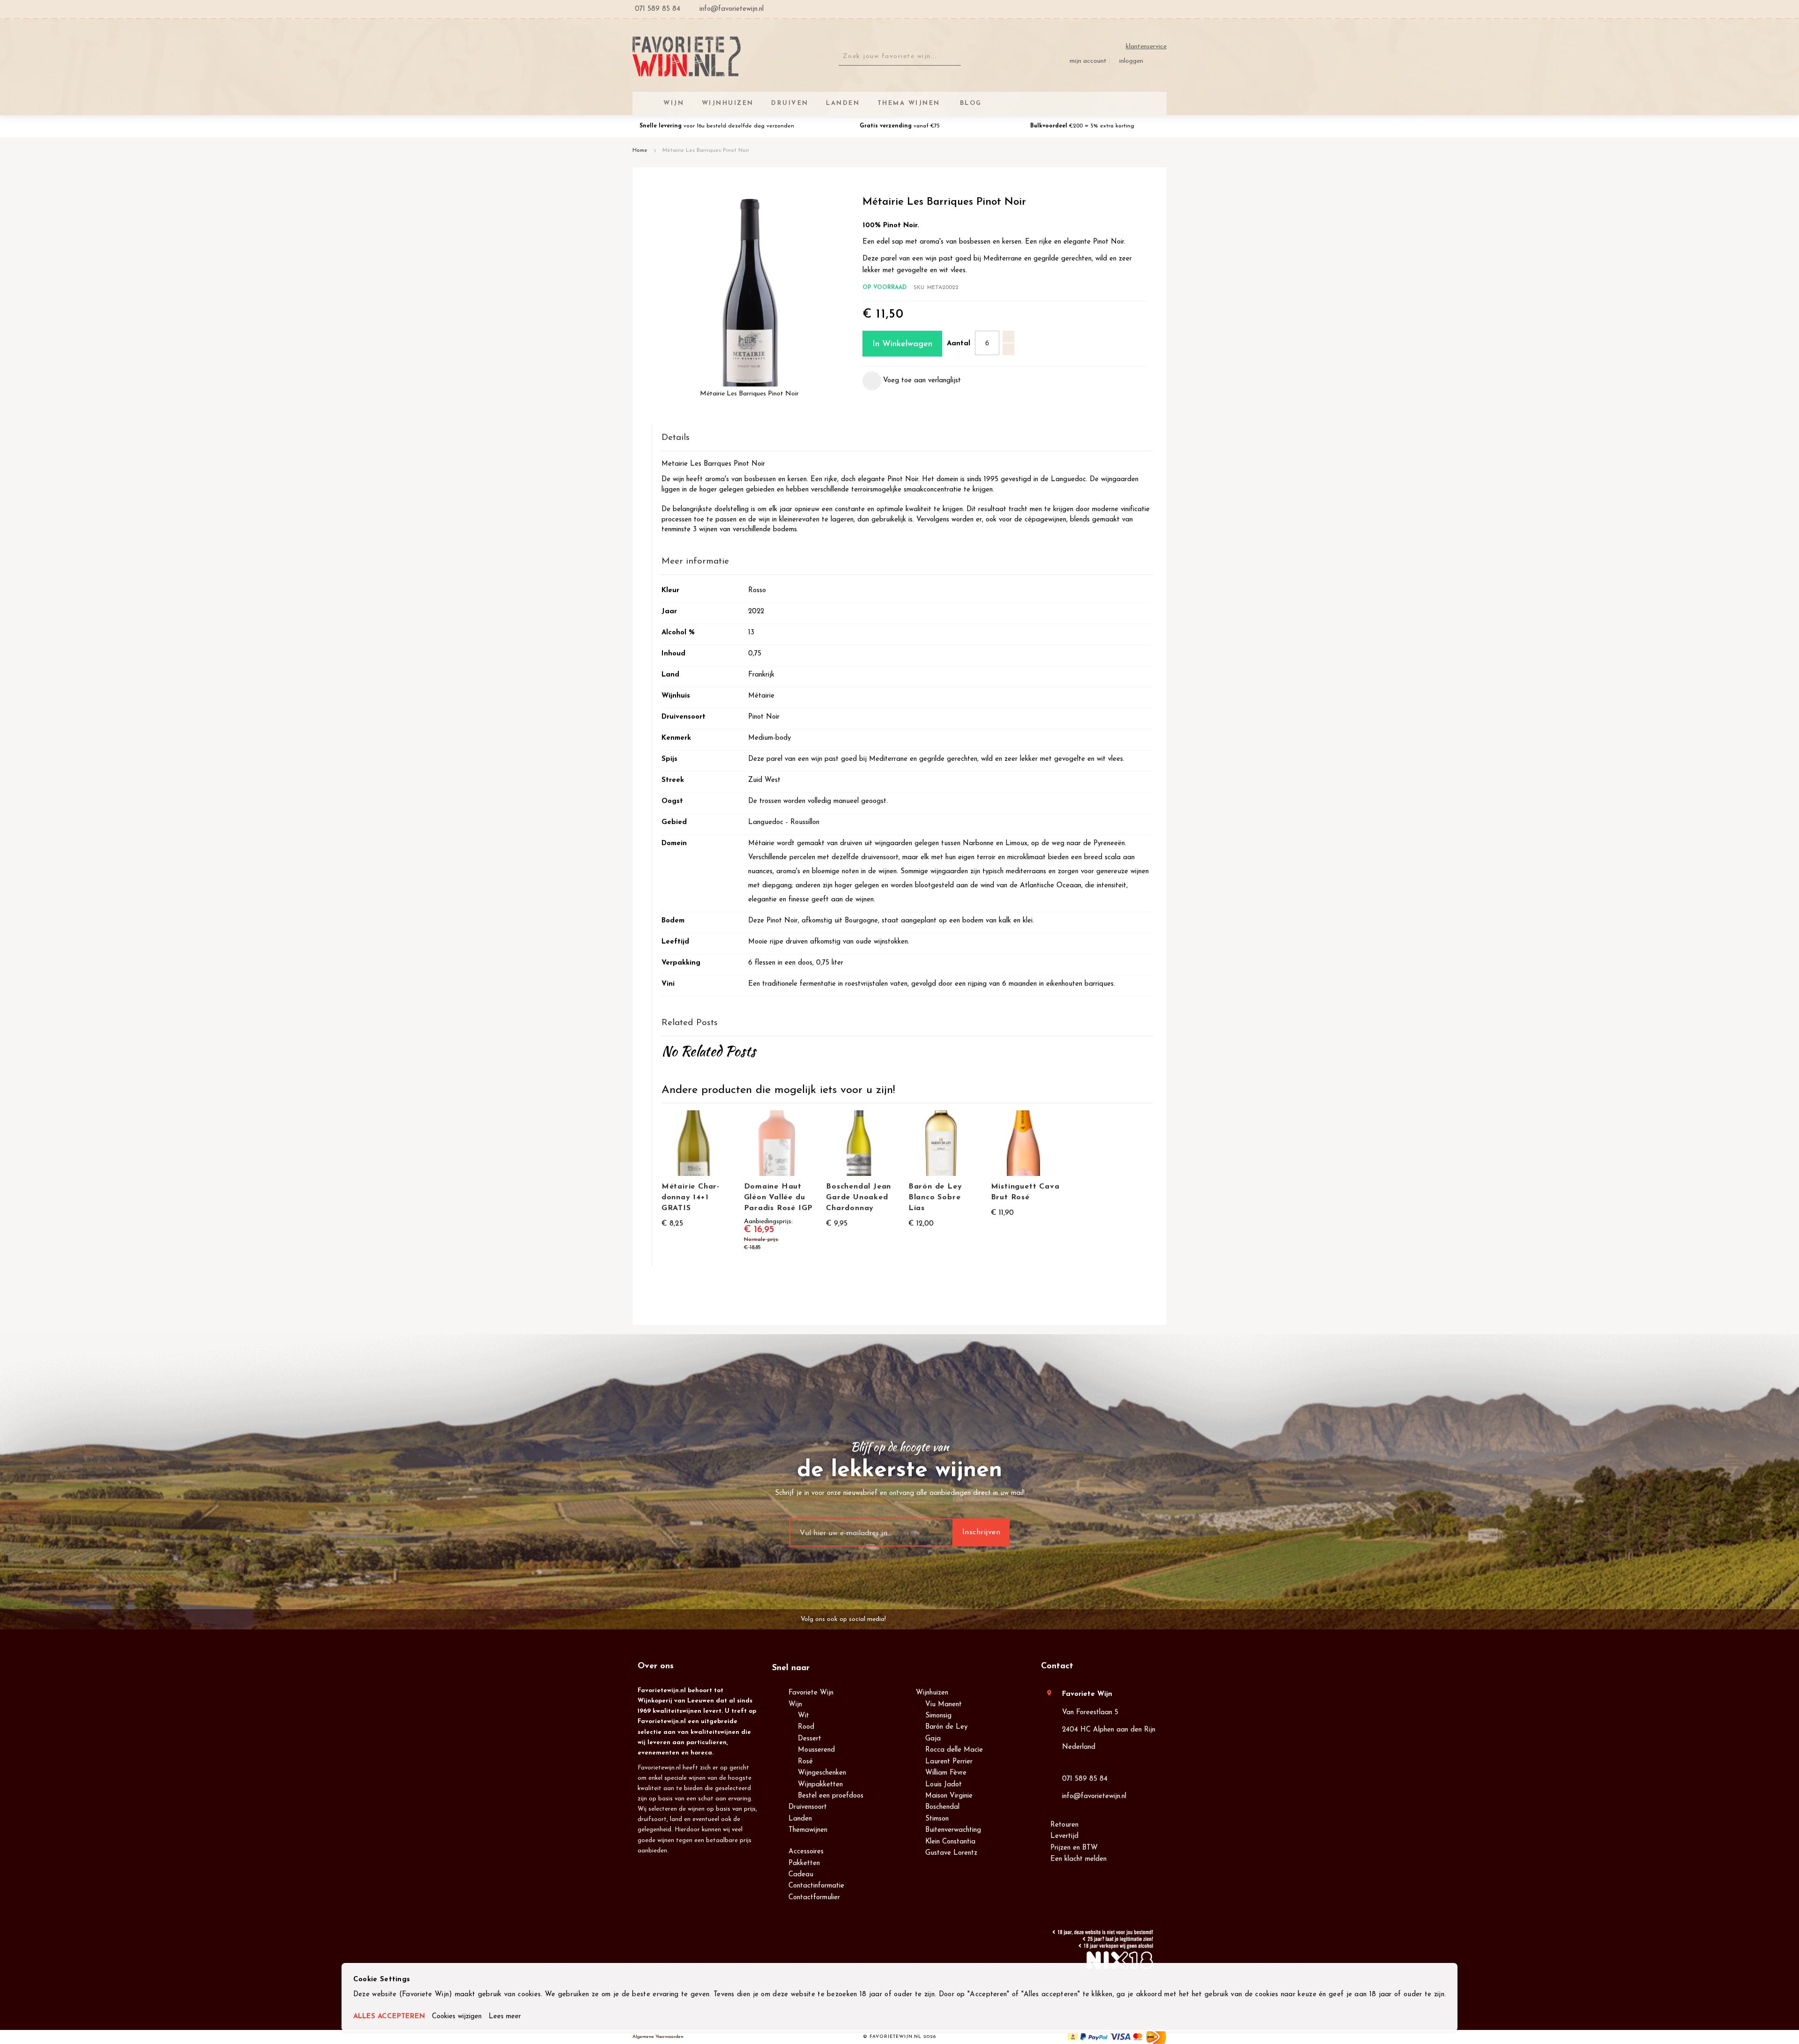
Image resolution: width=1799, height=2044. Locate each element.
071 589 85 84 (1085, 1779)
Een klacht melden (1078, 1859)
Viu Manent (944, 1705)
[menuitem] (969, 103)
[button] (912, 381)
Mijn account (1088, 61)
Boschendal (942, 1807)
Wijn (795, 1705)
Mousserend (816, 1750)
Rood (806, 1727)
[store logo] (687, 56)
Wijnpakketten (820, 1785)
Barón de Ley (946, 1727)
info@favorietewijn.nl (1094, 1796)
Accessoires (806, 1852)
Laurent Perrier (949, 1762)
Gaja (933, 1739)
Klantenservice (1146, 47)
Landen (800, 1819)
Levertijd (1064, 1836)
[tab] (907, 438)
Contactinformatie (816, 1886)
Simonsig (938, 1716)
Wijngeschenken (822, 1773)
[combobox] (900, 57)
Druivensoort (808, 1807)
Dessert (810, 1739)
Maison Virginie (949, 1796)
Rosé (805, 1762)
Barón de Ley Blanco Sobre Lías (935, 1197)
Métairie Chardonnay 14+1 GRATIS (690, 1197)
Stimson (937, 1819)
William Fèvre (946, 1773)
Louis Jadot (944, 1785)
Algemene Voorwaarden (658, 2037)
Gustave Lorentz (951, 1853)
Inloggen (1131, 61)
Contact (1057, 1666)
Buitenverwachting (953, 1830)
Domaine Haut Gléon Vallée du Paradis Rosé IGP (779, 1197)
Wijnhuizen (932, 1693)
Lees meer (505, 2017)
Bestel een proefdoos (831, 1796)
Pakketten (804, 1863)
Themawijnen (808, 1830)
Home (640, 150)
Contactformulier (814, 1898)
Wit (803, 1716)
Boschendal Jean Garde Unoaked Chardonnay (859, 1197)
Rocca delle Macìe (954, 1750)
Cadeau (801, 1875)
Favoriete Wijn (811, 1693)
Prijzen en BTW (1074, 1848)
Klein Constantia (950, 1842)
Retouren (1064, 1825)
